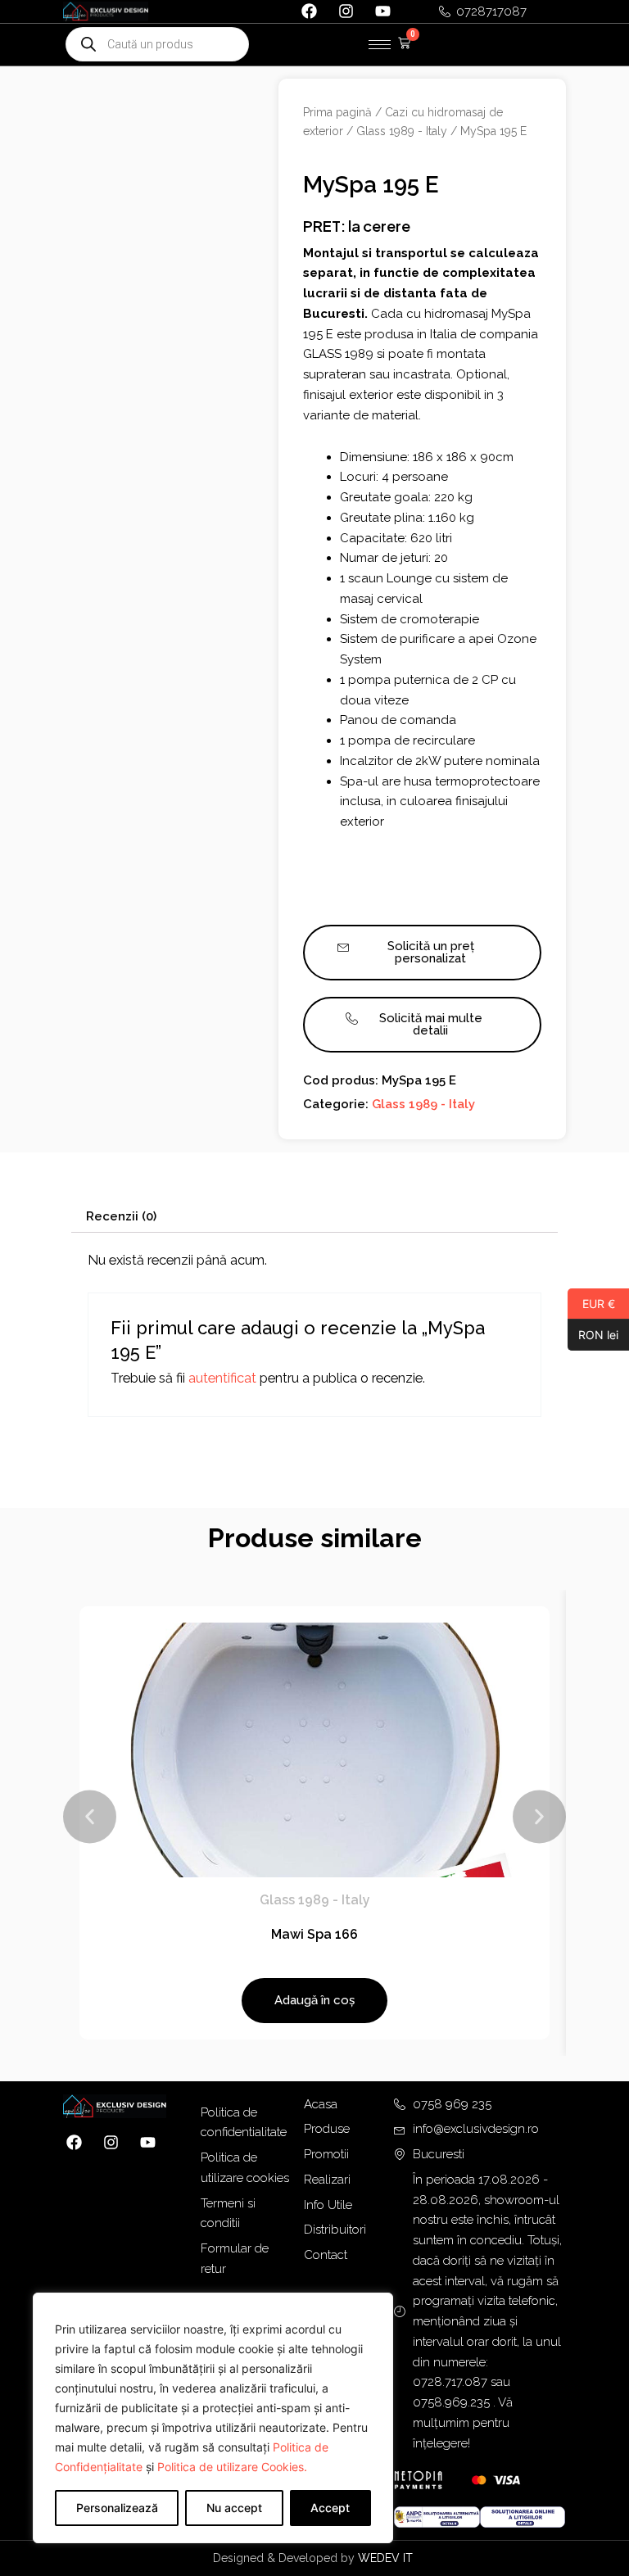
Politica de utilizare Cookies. (232, 2467)
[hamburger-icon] (380, 45)
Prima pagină (337, 112)
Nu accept (234, 2508)
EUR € (591, 1303)
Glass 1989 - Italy (402, 131)
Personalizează (117, 2508)
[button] (90, 1817)
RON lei (593, 1334)
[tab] (121, 1217)
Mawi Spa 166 (314, 1934)
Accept (330, 2508)
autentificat (222, 1378)
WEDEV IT (387, 2558)
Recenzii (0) (121, 1216)
